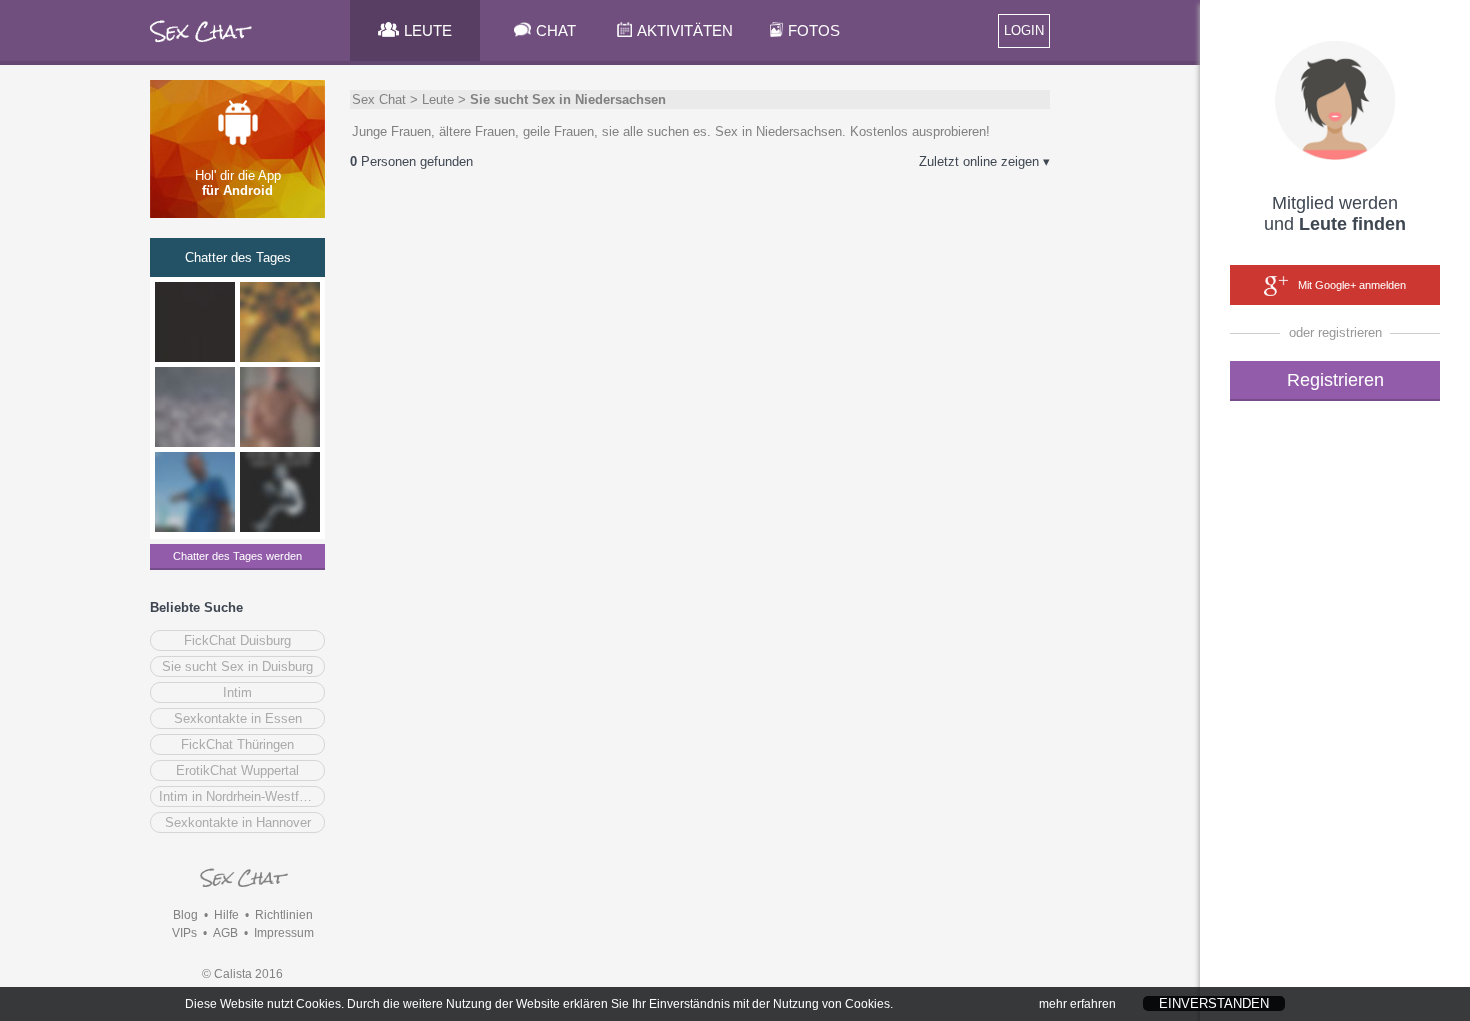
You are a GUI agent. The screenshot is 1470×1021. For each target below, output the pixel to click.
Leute (438, 99)
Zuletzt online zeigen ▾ (984, 161)
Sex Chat (379, 99)
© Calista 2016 (242, 974)
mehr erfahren (1077, 1004)
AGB (225, 933)
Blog (185, 915)
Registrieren (1335, 380)
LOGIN (1024, 30)
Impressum (284, 933)
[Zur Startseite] (201, 44)
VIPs (184, 933)
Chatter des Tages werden (237, 556)
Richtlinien (284, 915)
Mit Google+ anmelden (1352, 285)
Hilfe (226, 915)
